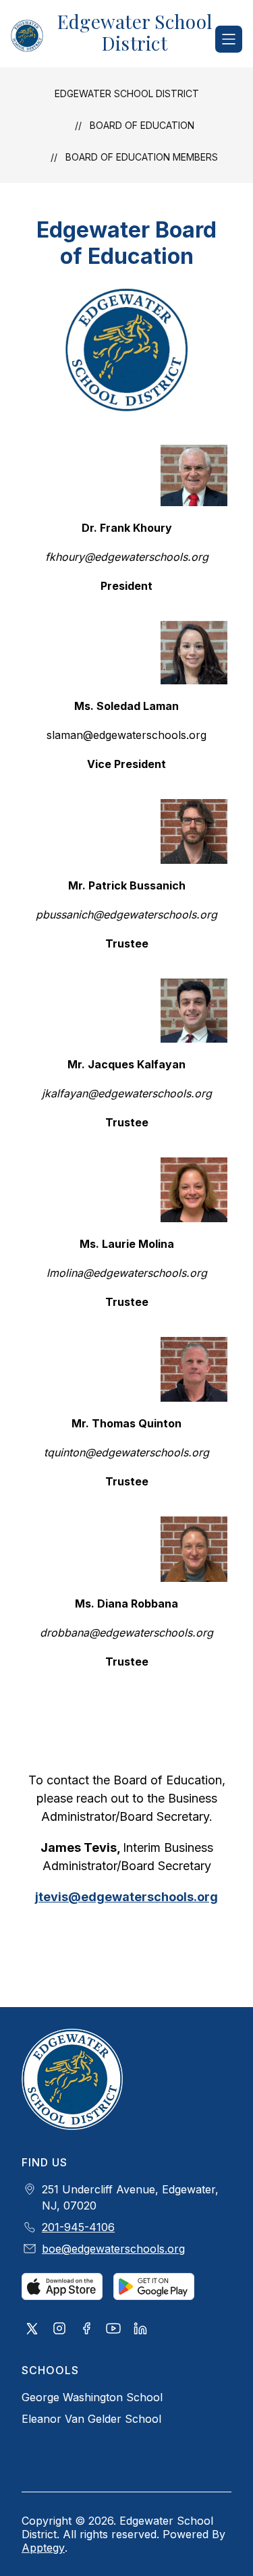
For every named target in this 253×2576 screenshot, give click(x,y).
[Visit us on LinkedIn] (140, 2330)
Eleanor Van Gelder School (91, 2419)
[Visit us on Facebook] (86, 2330)
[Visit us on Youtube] (113, 2330)
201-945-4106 (78, 2227)
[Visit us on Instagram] (59, 2330)
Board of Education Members (142, 157)
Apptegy (43, 2548)
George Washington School (92, 2397)
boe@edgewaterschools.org (113, 2249)
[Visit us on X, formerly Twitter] (32, 2330)
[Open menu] (229, 39)
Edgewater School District (127, 93)
